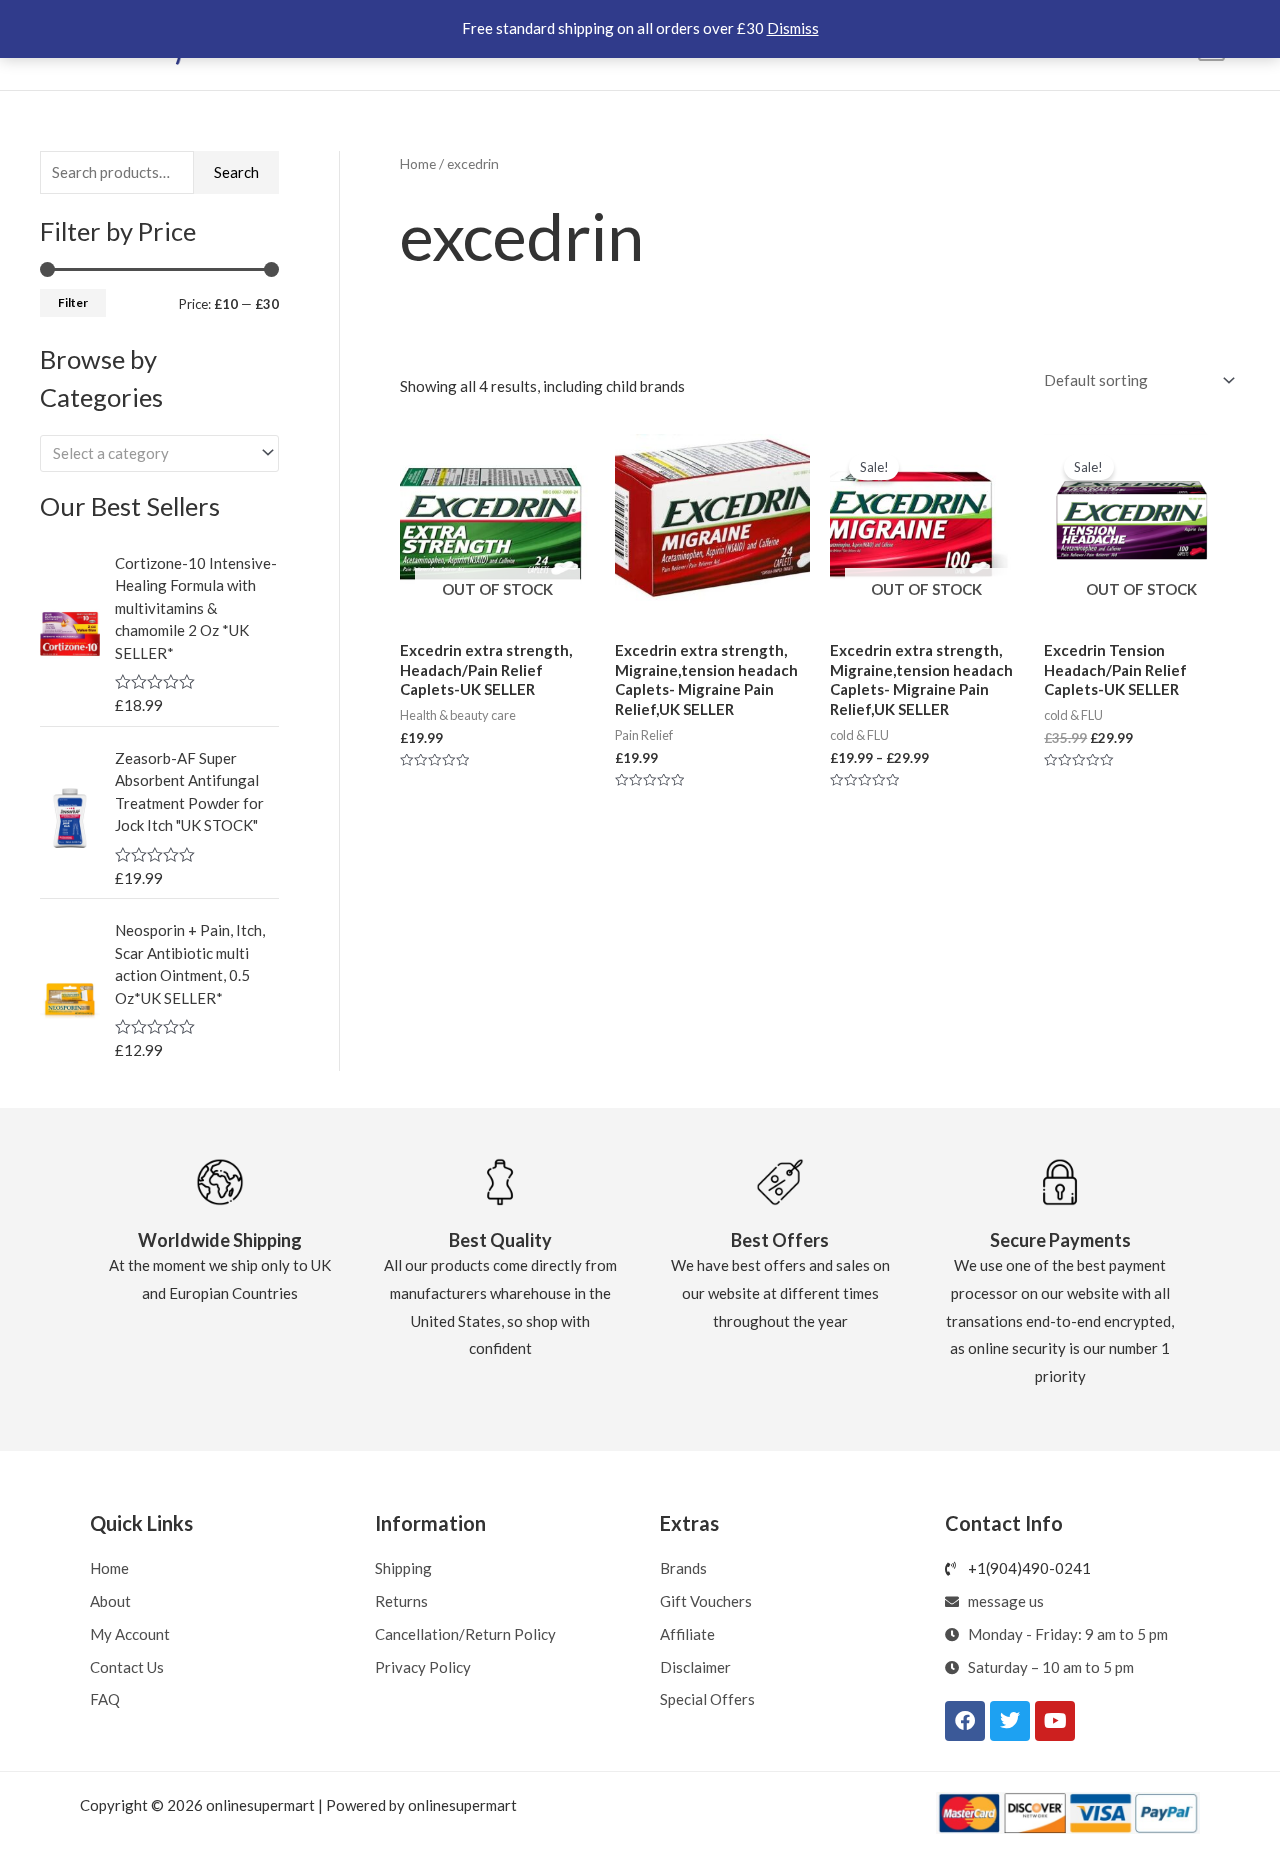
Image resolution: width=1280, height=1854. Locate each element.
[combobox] (159, 453)
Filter (73, 302)
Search (236, 172)
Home (418, 163)
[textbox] (150, 453)
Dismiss (793, 28)
